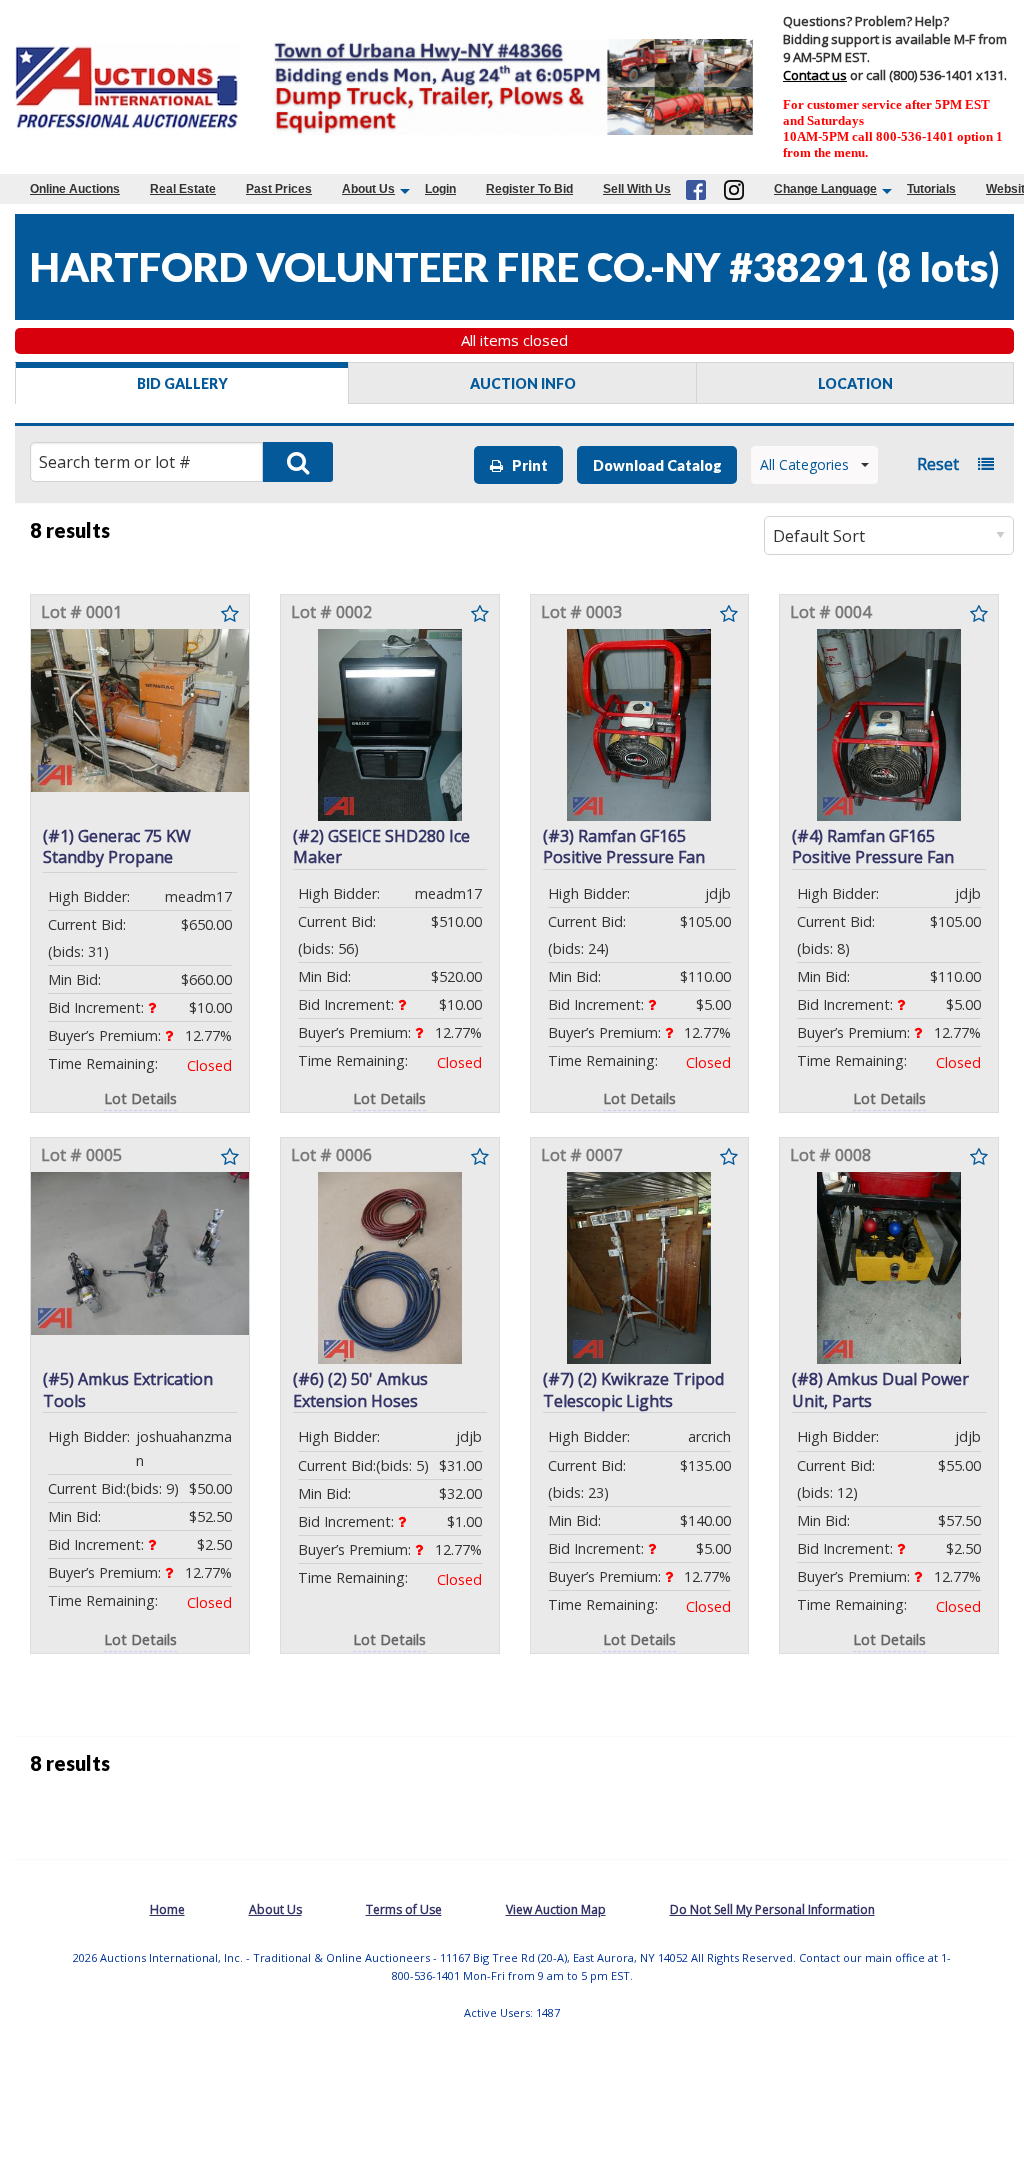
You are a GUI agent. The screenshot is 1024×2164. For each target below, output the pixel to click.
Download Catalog (657, 465)
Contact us (815, 75)
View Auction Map (556, 1909)
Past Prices (279, 189)
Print (525, 465)
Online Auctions (75, 189)
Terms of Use (404, 1909)
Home (167, 1909)
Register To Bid (529, 189)
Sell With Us (637, 189)
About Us (368, 189)
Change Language (825, 189)
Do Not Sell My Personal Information (772, 1909)
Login (440, 189)
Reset (938, 464)
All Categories (804, 464)
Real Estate (183, 189)
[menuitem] (75, 189)
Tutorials (931, 189)
